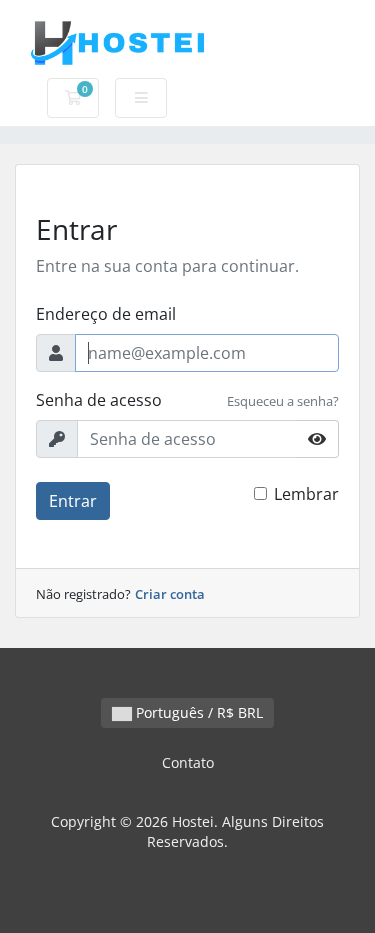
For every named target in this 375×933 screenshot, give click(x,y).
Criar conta (170, 594)
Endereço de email (106, 314)
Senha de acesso (99, 400)
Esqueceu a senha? (283, 401)
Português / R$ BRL (197, 712)
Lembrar (306, 494)
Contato (188, 762)
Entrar (73, 501)
